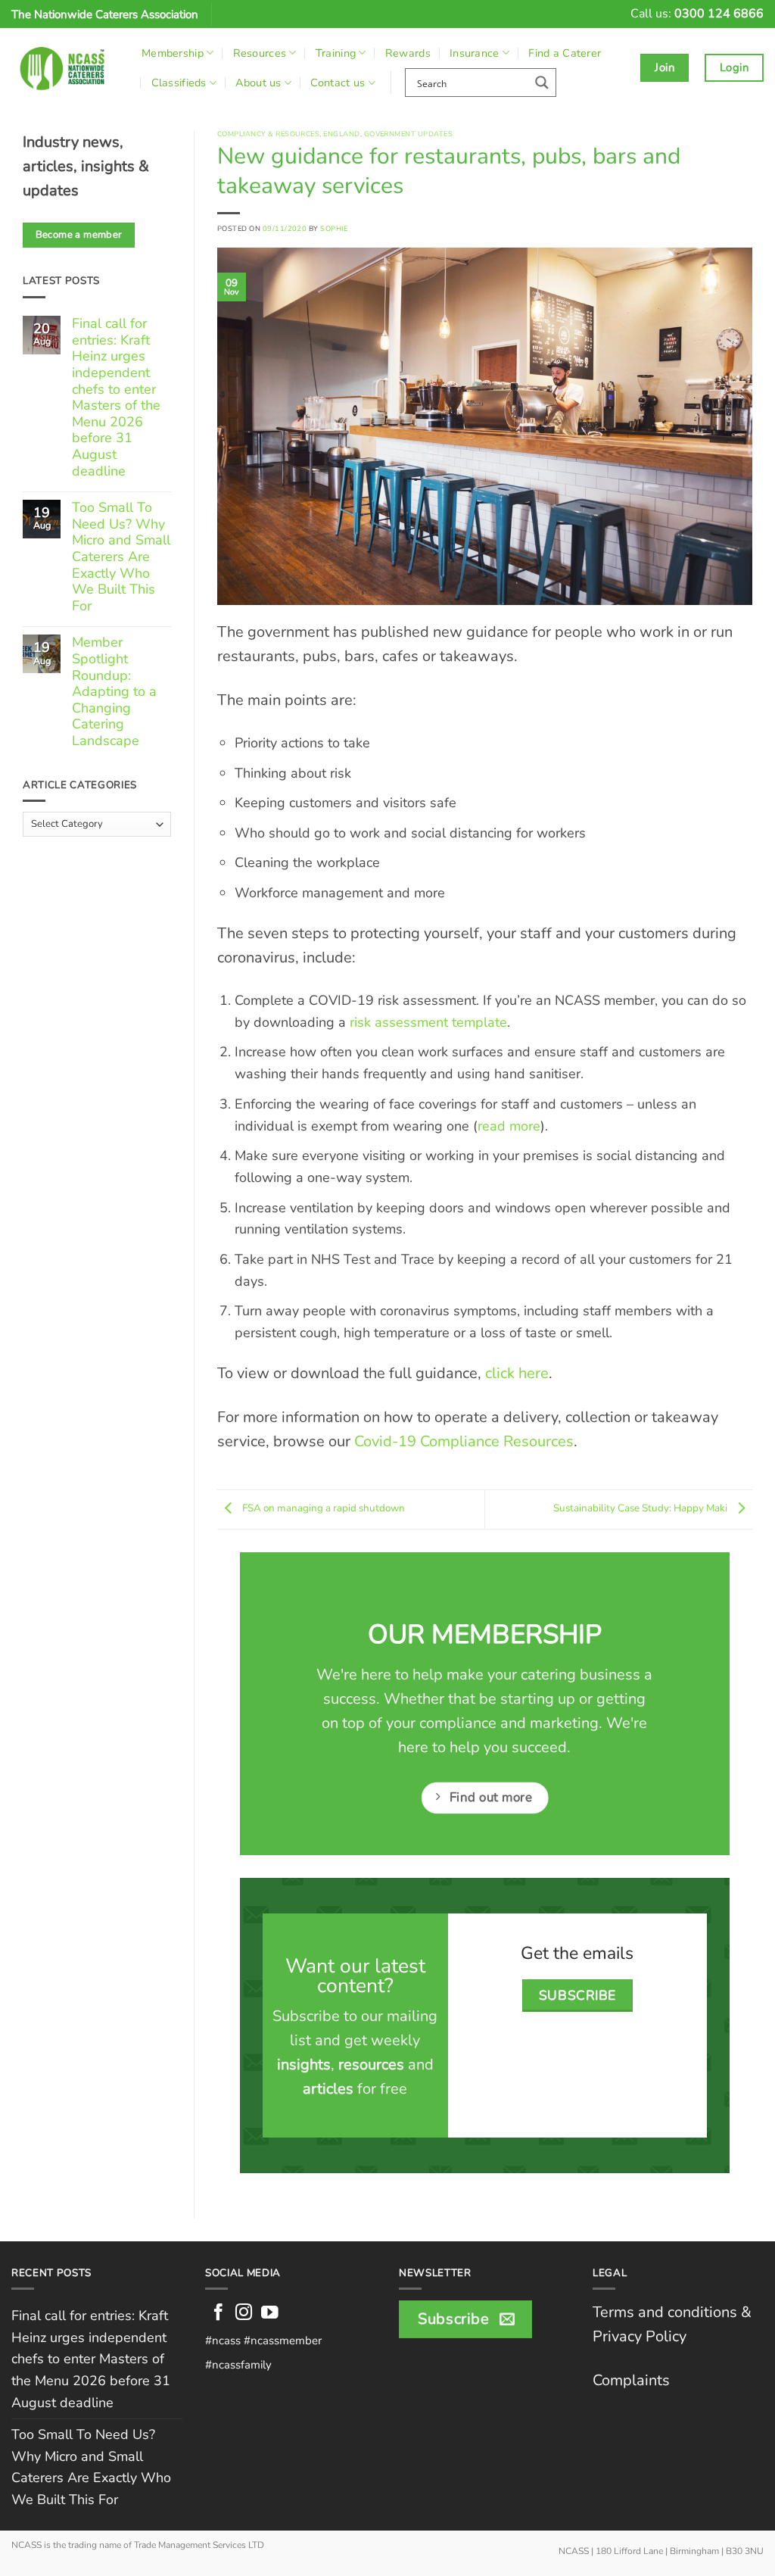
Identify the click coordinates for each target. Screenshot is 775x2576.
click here (517, 1373)
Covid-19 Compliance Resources (464, 1441)
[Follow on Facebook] (218, 2314)
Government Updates (408, 134)
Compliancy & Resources (268, 134)
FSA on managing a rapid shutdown (322, 1508)
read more (509, 1126)
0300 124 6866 (719, 14)
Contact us (338, 83)
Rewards (408, 53)
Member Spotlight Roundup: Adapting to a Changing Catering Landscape (114, 692)
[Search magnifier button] (542, 83)
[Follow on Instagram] (244, 2314)
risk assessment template (428, 1022)
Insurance (475, 53)
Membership (173, 53)
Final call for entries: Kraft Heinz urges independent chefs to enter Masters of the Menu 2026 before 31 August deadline (116, 398)
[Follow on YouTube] (270, 2314)
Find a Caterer (565, 53)
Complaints (631, 2380)
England (341, 134)
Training (336, 53)
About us (258, 83)
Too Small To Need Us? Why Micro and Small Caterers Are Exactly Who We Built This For (121, 557)
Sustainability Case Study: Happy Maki (641, 1508)
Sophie (334, 228)
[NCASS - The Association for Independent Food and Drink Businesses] (65, 68)
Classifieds (179, 83)
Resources (260, 53)
